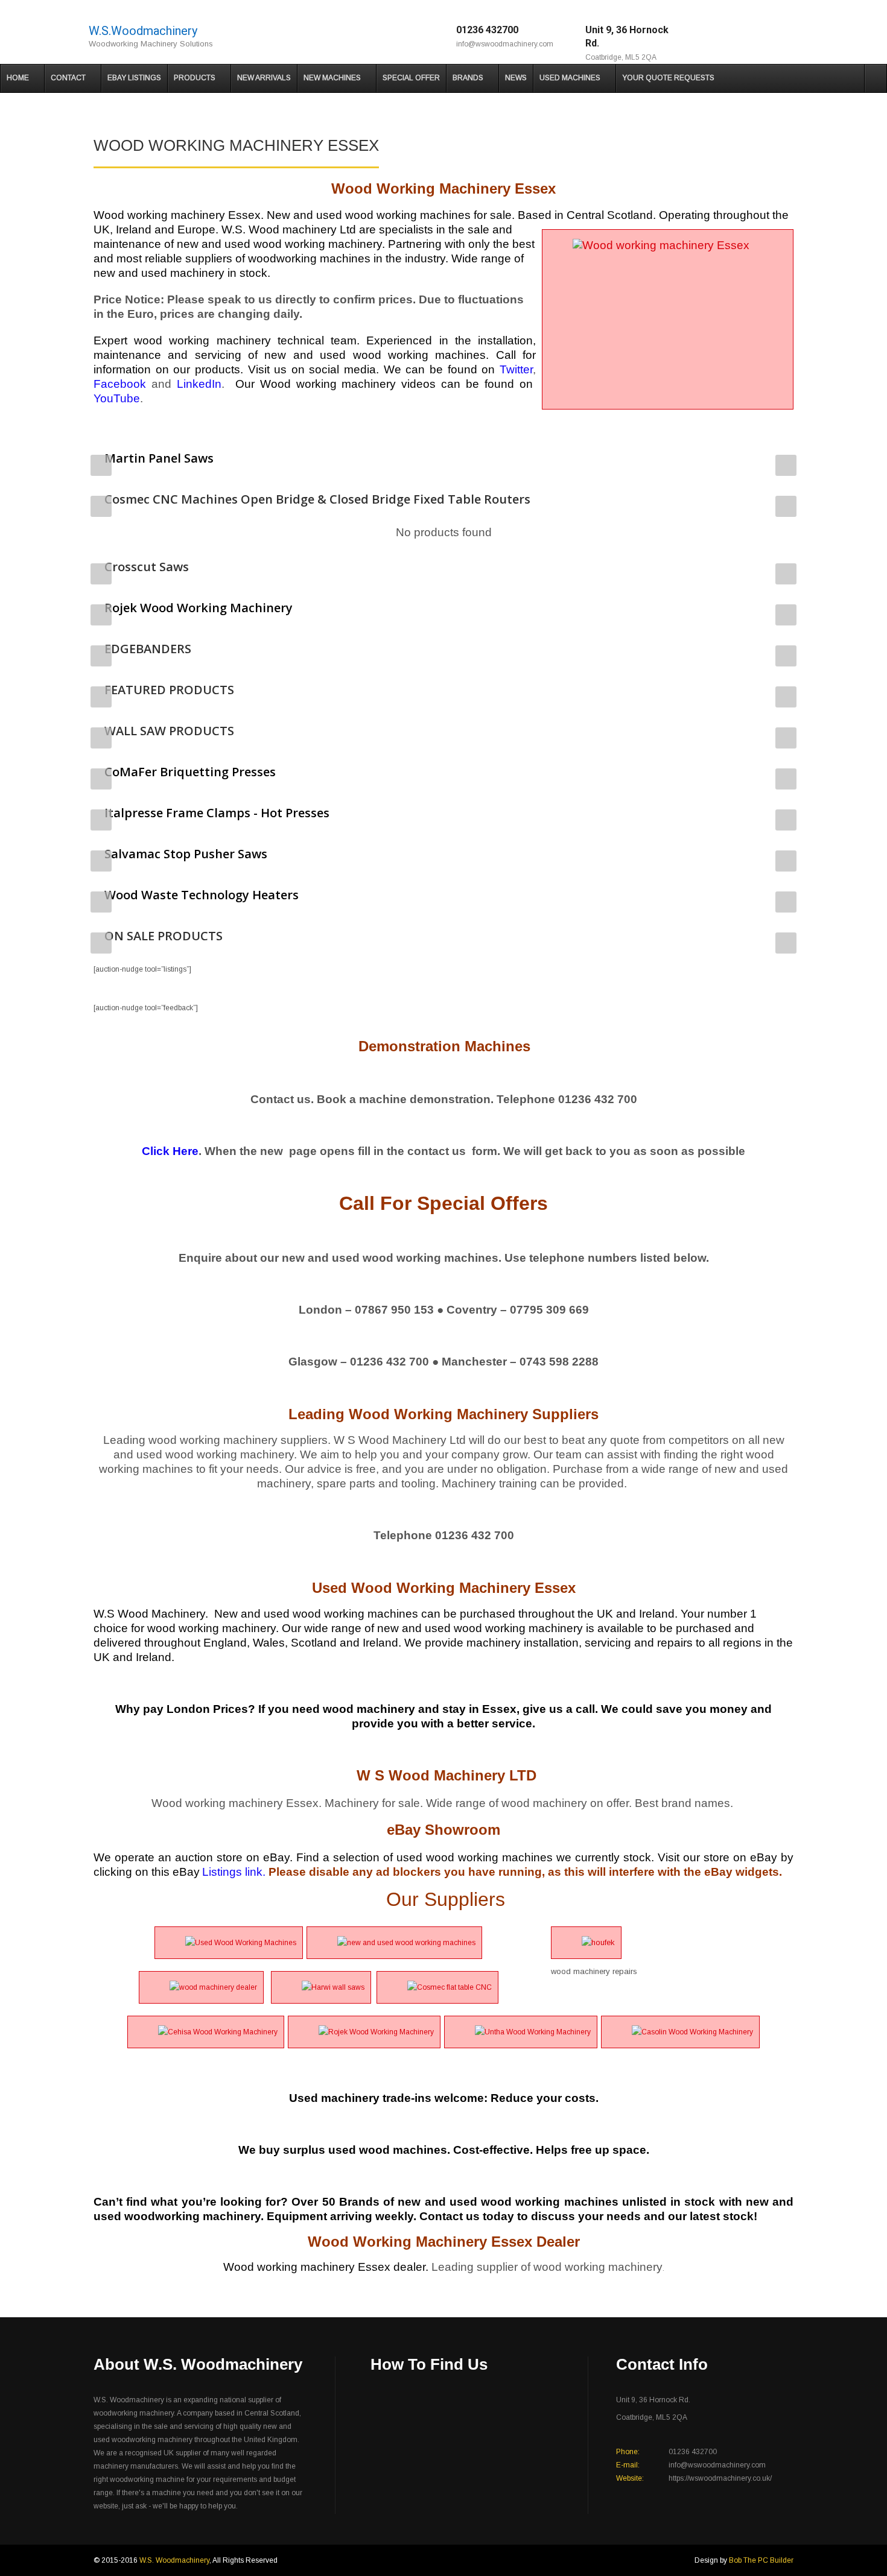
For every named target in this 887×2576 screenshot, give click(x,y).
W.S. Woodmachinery (174, 2560)
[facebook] (742, 36)
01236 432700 (487, 30)
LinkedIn (199, 384)
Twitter (516, 369)
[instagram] (759, 36)
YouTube (117, 398)
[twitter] (776, 36)
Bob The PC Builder (761, 2560)
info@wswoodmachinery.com (505, 44)
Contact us (450, 2216)
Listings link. (234, 1872)
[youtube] (793, 36)
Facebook (120, 384)
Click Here (170, 1151)
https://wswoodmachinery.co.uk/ (720, 2478)
